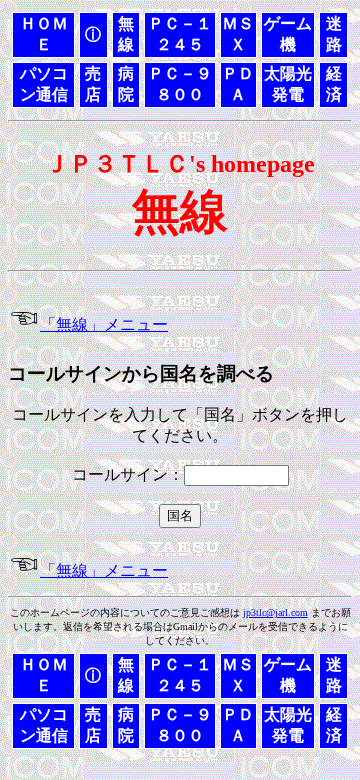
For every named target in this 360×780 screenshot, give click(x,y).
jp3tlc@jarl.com (275, 612)
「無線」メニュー (104, 324)
